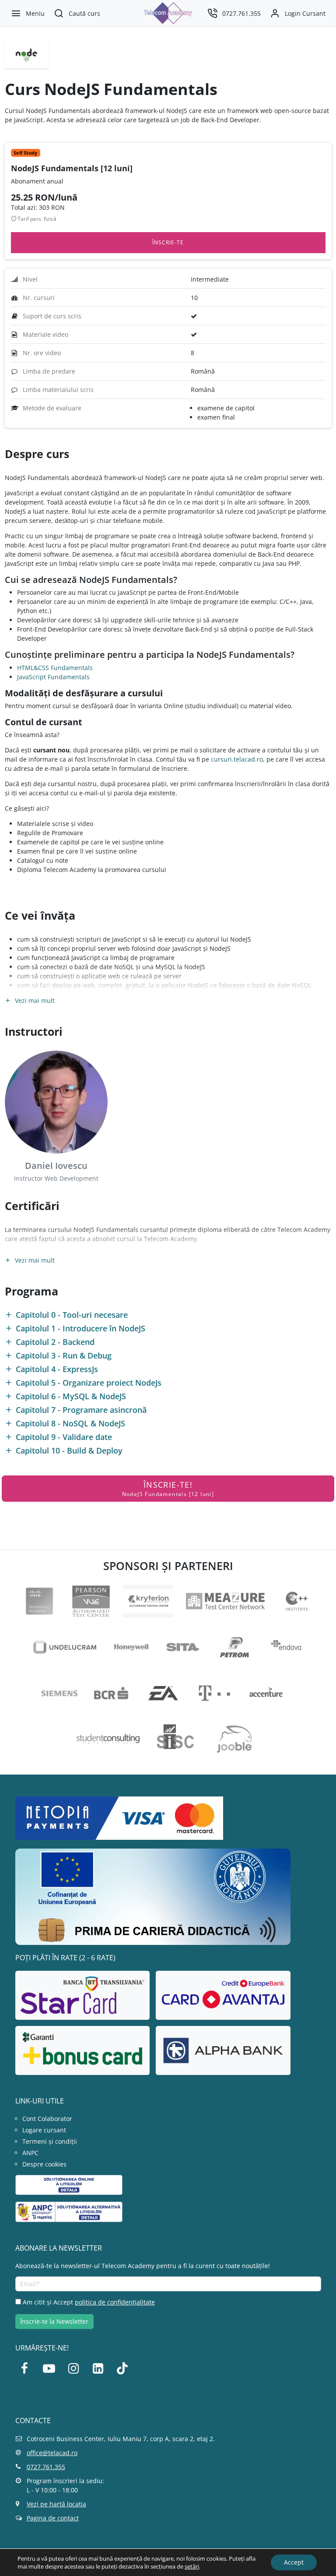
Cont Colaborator (47, 2119)
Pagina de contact (53, 2518)
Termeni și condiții (50, 2141)
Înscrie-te (168, 242)
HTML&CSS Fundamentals (55, 668)
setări (192, 2566)
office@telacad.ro (52, 2453)
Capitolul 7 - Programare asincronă (81, 1410)
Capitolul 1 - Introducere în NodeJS (80, 1329)
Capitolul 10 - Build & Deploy (69, 1451)
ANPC (30, 2153)
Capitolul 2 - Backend (55, 1342)
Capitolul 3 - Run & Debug (64, 1356)
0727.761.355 (46, 2467)
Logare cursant (44, 2130)
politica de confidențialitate (115, 2302)
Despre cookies (44, 2164)
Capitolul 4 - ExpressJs (57, 1369)
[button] (77, 13)
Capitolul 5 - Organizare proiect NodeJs (89, 1383)
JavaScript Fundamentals (53, 677)
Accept (294, 2562)
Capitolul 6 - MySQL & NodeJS (71, 1396)
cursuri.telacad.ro (237, 759)
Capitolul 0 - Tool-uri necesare (72, 1315)
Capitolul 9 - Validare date (64, 1437)
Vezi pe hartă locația (56, 2504)
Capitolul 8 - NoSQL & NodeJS (70, 1424)
